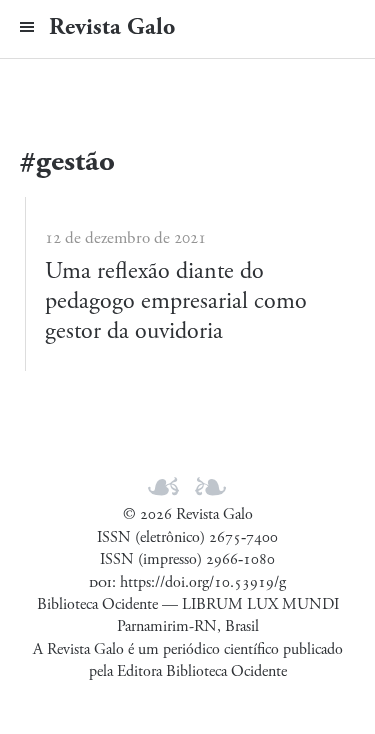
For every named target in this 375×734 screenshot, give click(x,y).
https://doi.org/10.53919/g (203, 582)
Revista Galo (112, 27)
